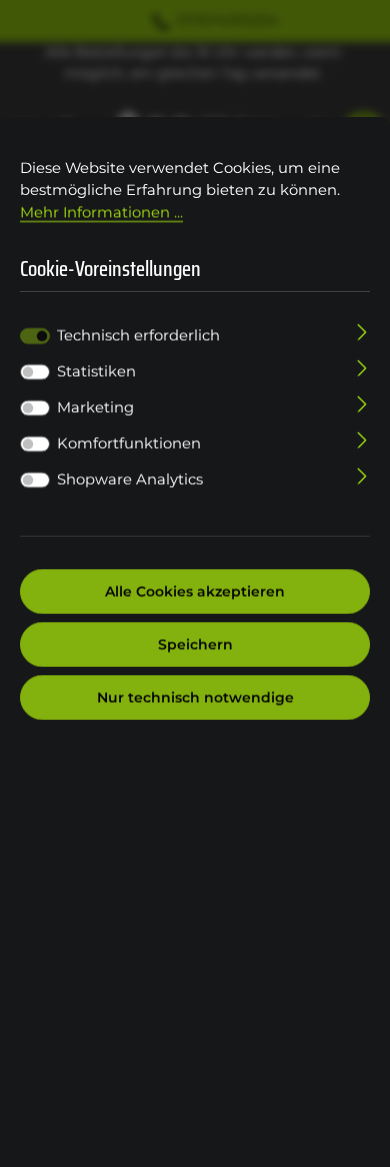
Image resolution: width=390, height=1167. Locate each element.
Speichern (195, 644)
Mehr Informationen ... (101, 212)
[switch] (35, 372)
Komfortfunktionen (129, 443)
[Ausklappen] (362, 331)
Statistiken (96, 371)
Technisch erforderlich (138, 335)
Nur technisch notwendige (195, 697)
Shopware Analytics (130, 479)
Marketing (95, 407)
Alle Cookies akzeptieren (195, 591)
